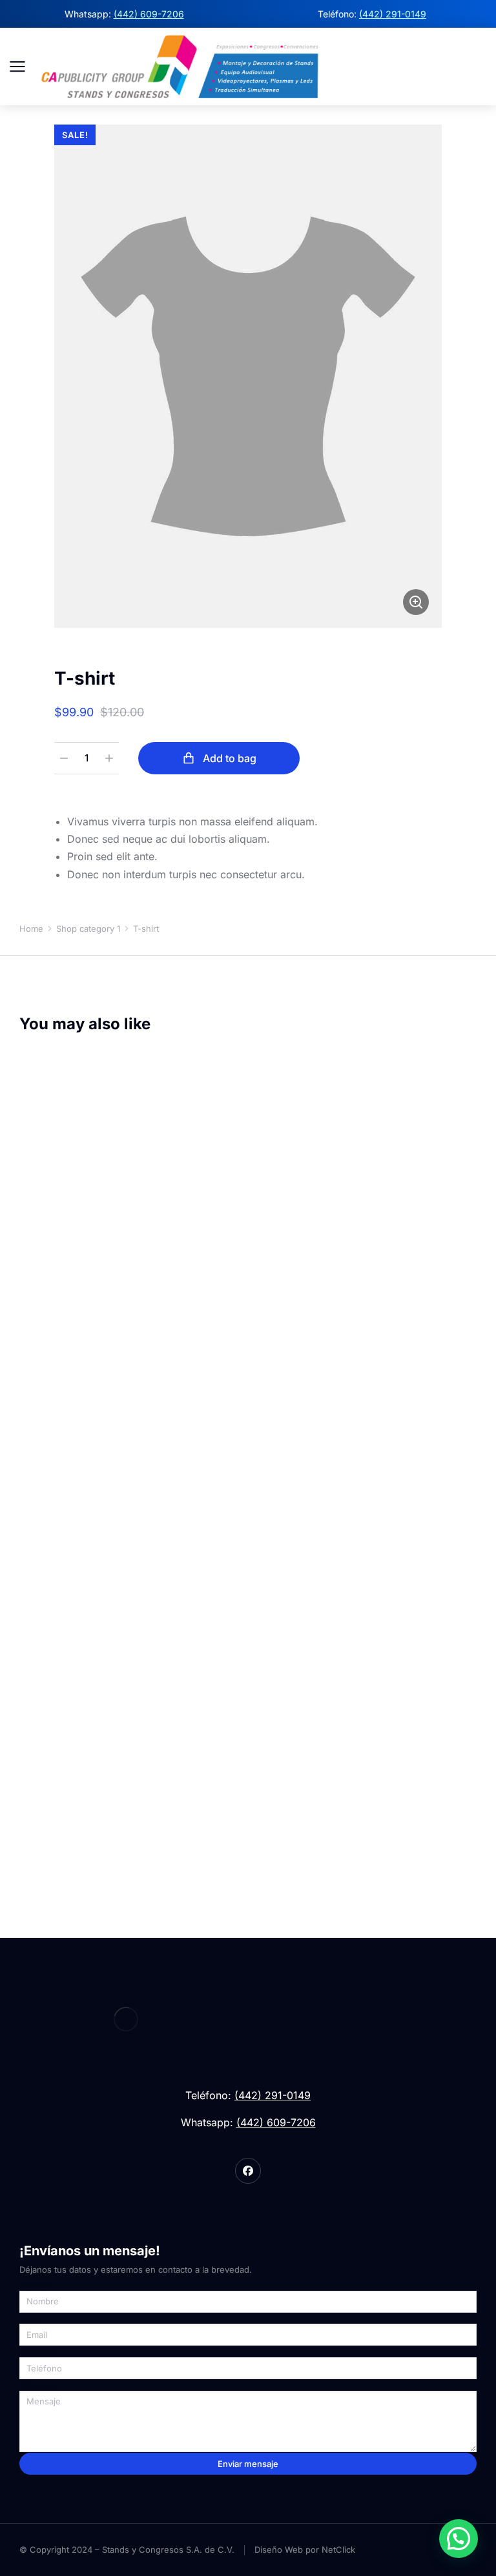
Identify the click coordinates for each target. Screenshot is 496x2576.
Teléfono (38, 2351)
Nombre (36, 2285)
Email (31, 2319)
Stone (61, 1824)
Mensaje (38, 2385)
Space (43, 1824)
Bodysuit (40, 1785)
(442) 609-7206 (149, 14)
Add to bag (230, 758)
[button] (459, 2539)
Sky (25, 1824)
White (79, 1824)
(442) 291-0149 (393, 14)
